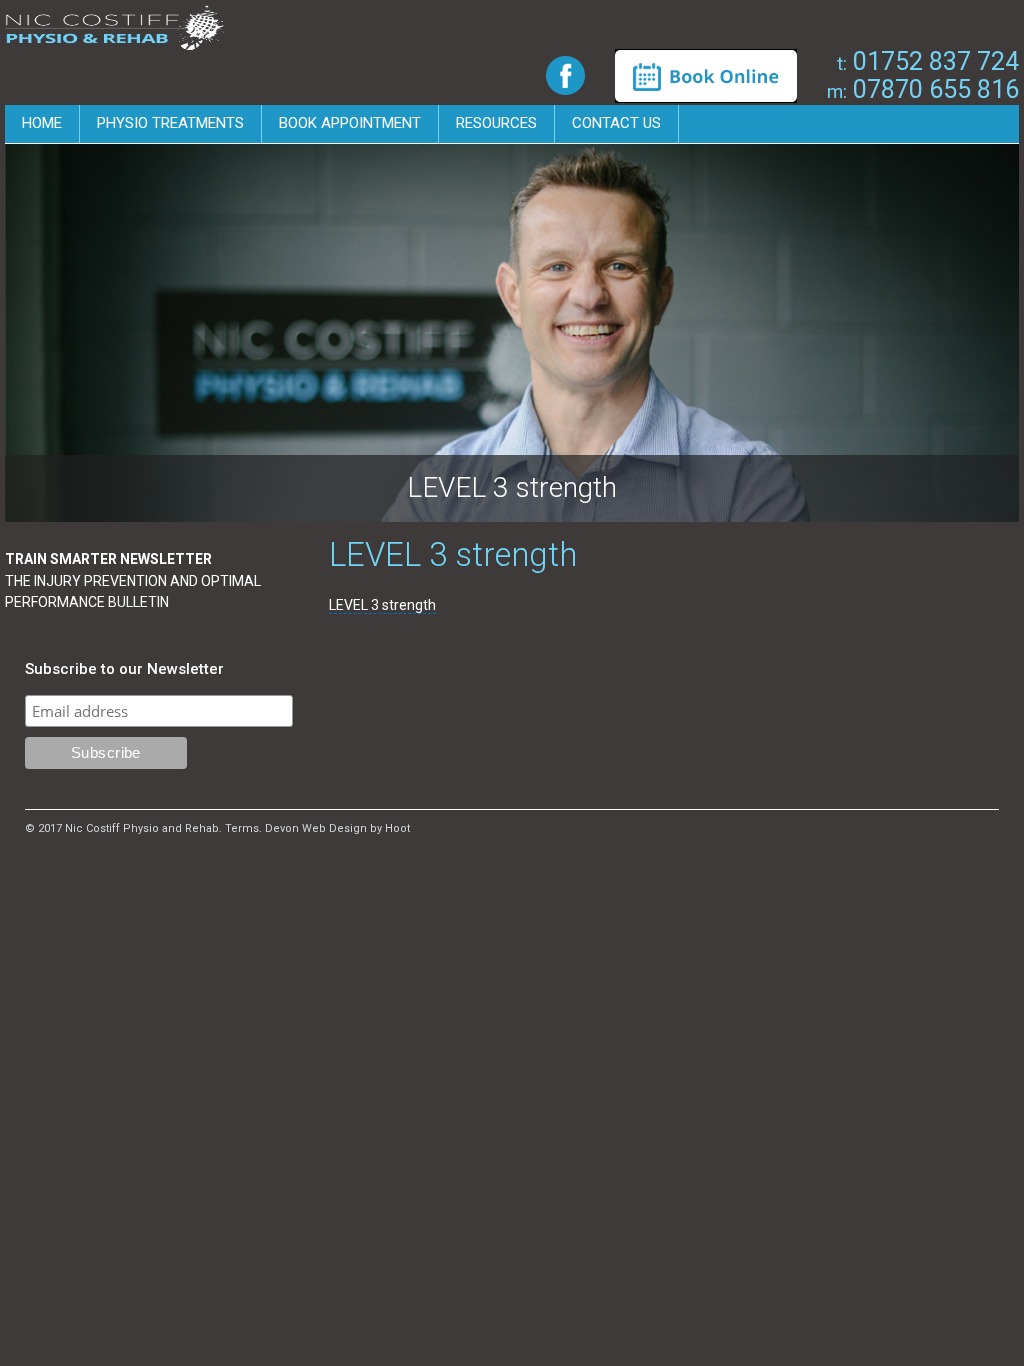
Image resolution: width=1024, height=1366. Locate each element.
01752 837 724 (928, 61)
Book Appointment (350, 123)
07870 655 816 (923, 89)
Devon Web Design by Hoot (337, 828)
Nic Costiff (115, 28)
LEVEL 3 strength (382, 605)
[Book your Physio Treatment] (706, 75)
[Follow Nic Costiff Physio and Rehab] (565, 74)
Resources (496, 123)
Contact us (616, 123)
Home (42, 123)
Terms (242, 828)
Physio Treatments (170, 123)
